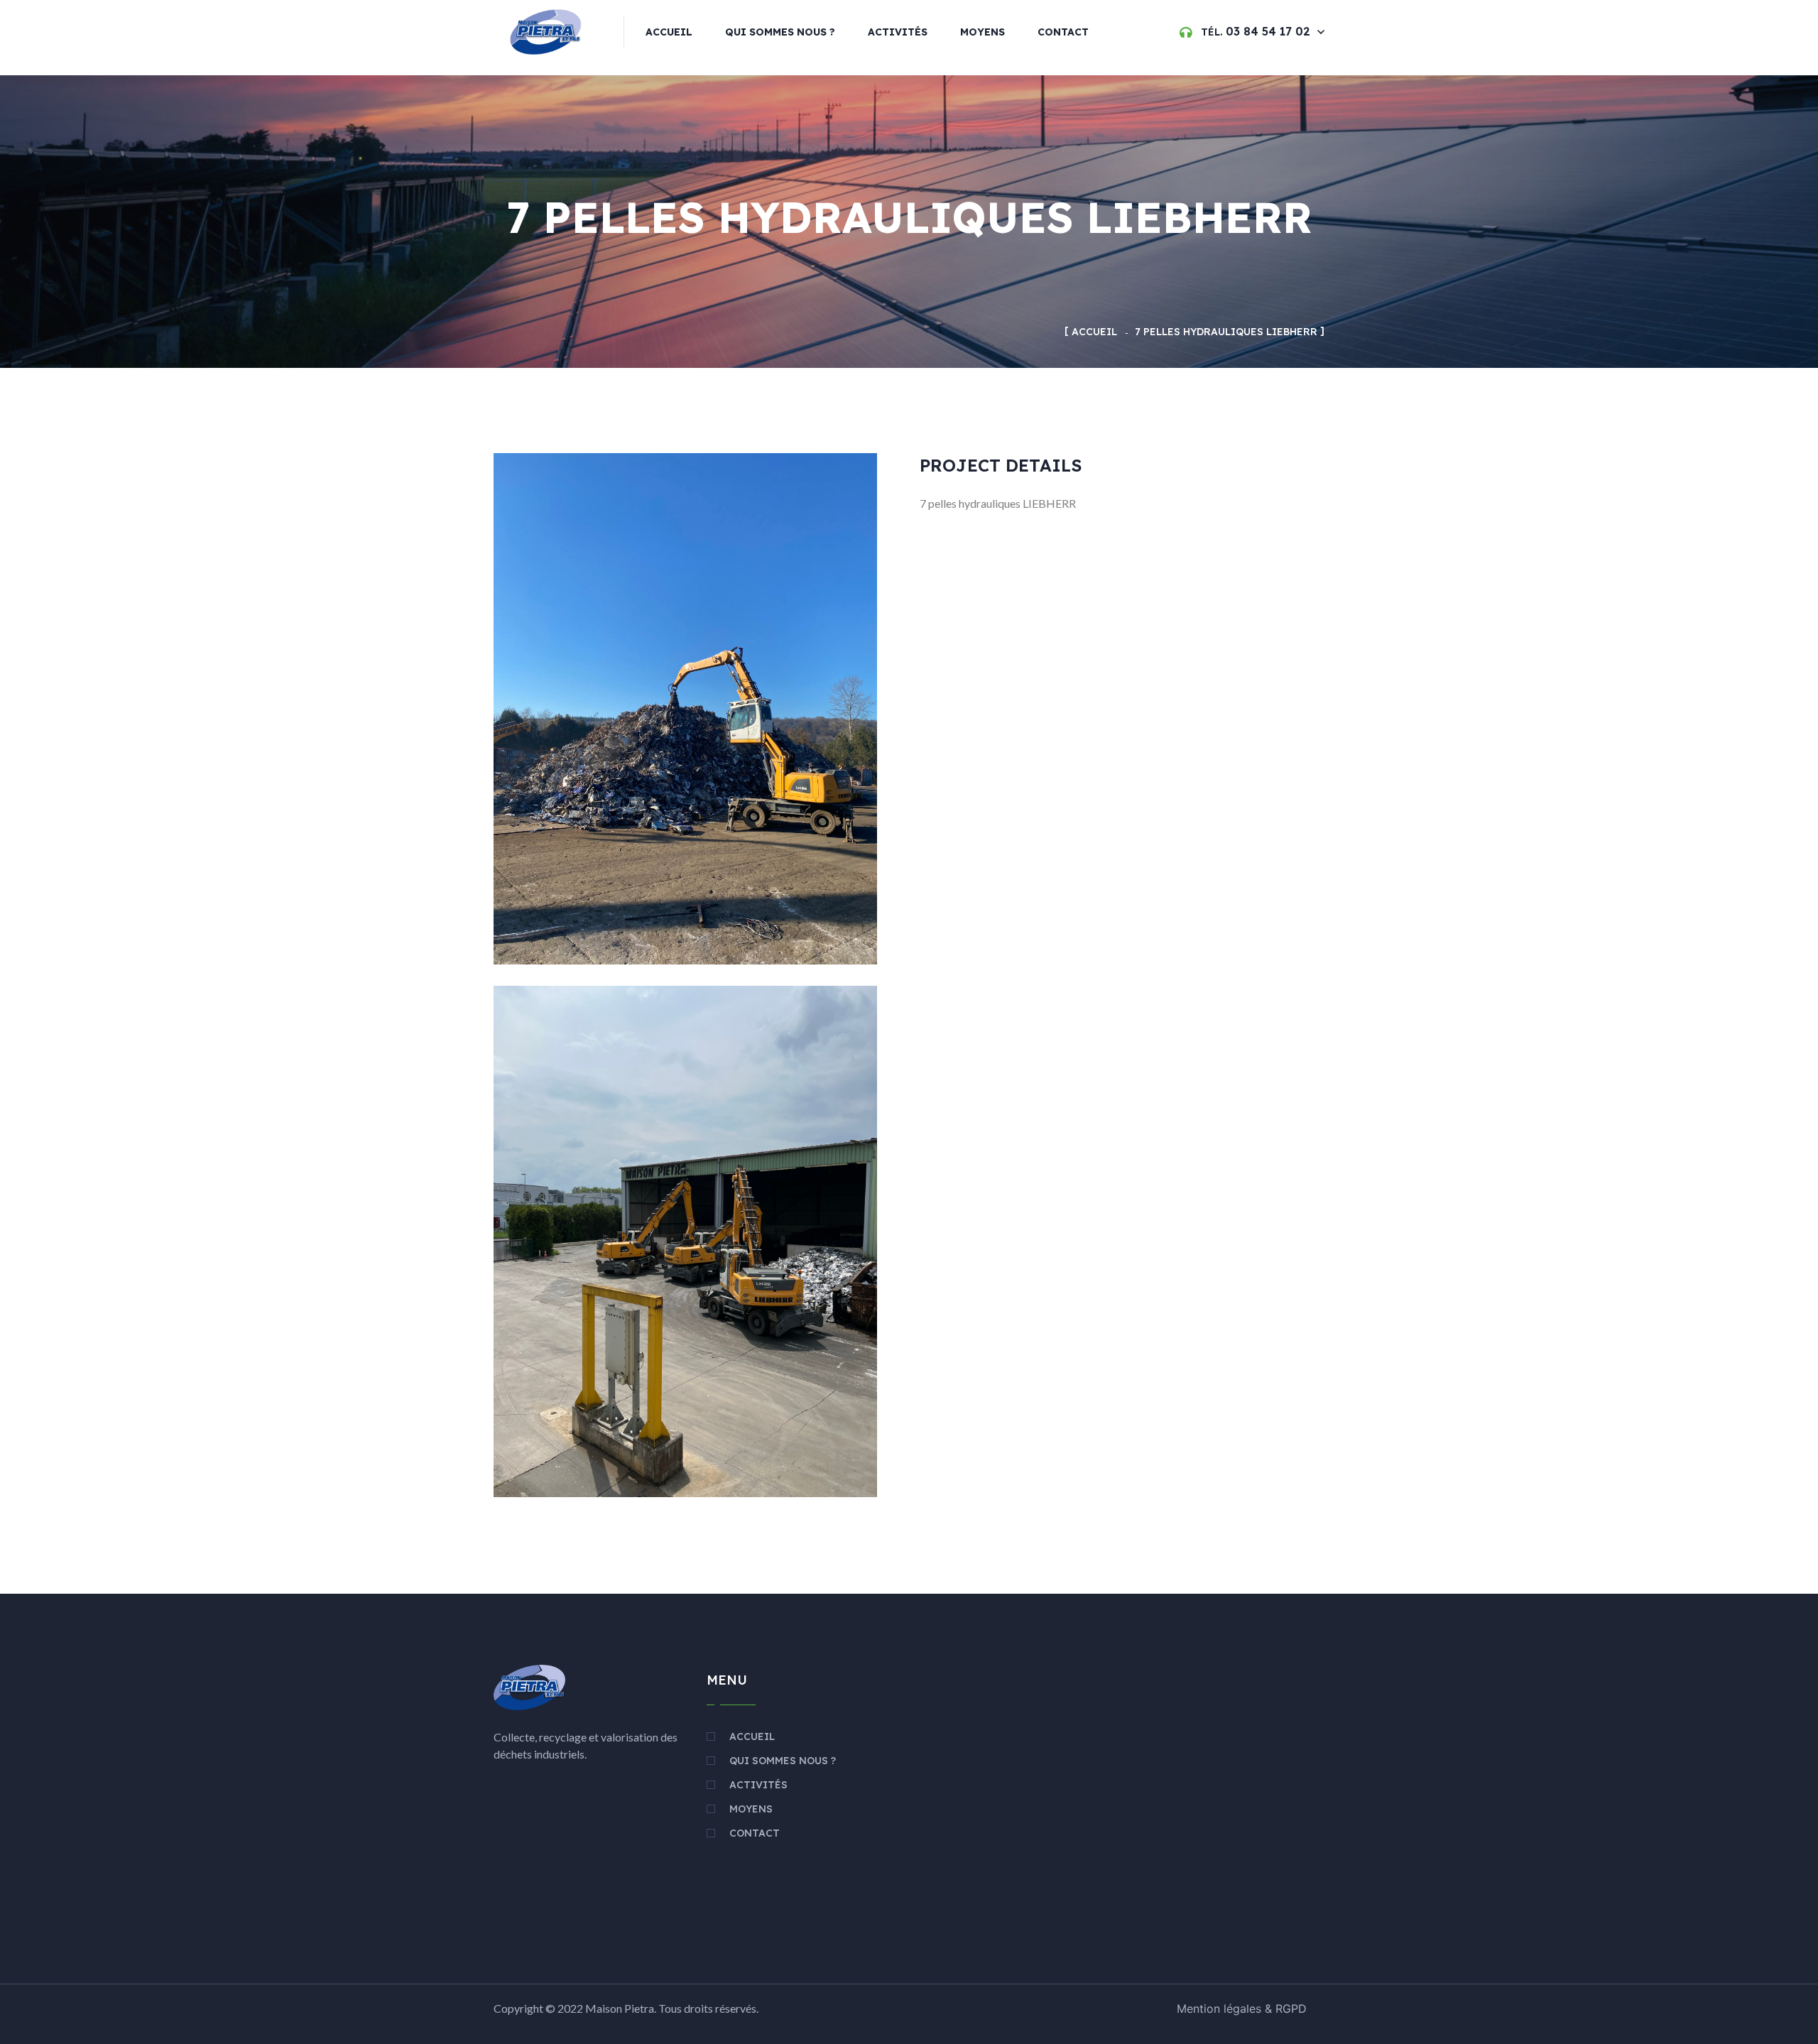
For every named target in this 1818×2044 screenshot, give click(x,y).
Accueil (669, 32)
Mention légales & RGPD (1242, 2008)
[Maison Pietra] (548, 31)
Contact (1063, 32)
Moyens (983, 32)
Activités (898, 32)
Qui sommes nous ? (780, 32)
